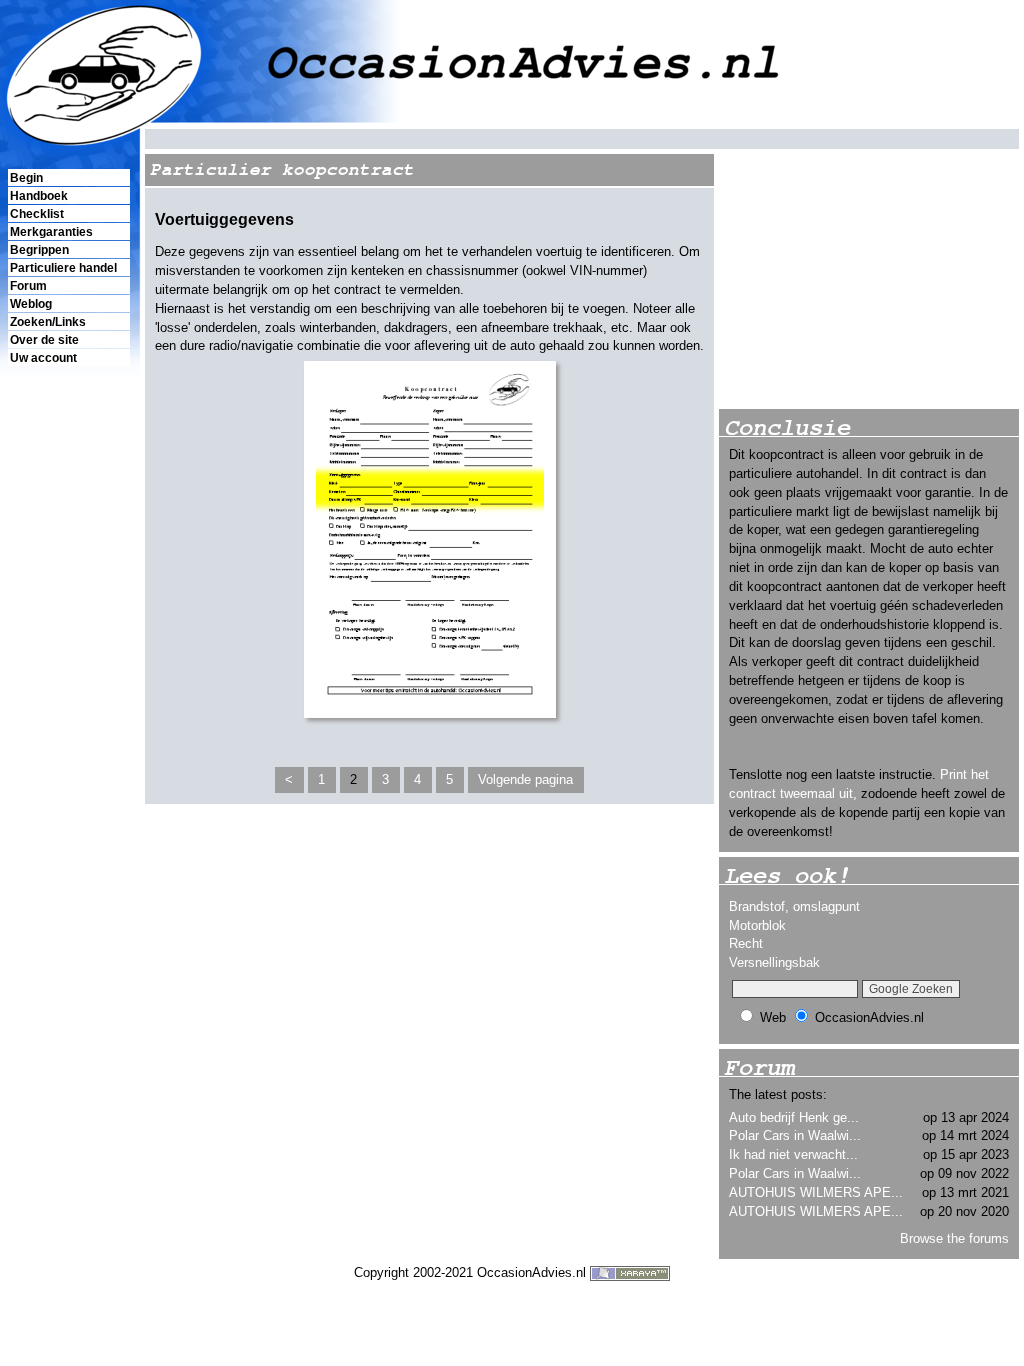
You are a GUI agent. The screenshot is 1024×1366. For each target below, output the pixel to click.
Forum (28, 286)
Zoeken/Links (48, 322)
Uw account (43, 358)
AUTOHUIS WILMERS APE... (816, 1192)
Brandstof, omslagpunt (794, 906)
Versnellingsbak (774, 962)
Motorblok (757, 925)
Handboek (39, 196)
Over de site (44, 340)
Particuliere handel (63, 268)
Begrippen (39, 250)
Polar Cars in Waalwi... (795, 1135)
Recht (746, 943)
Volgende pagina (525, 779)
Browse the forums (954, 1238)
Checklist (37, 214)
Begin (26, 178)
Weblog (31, 304)
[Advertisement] (68, 711)
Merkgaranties (51, 232)
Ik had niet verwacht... (793, 1154)
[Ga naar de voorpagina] (512, 62)
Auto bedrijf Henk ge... (794, 1117)
